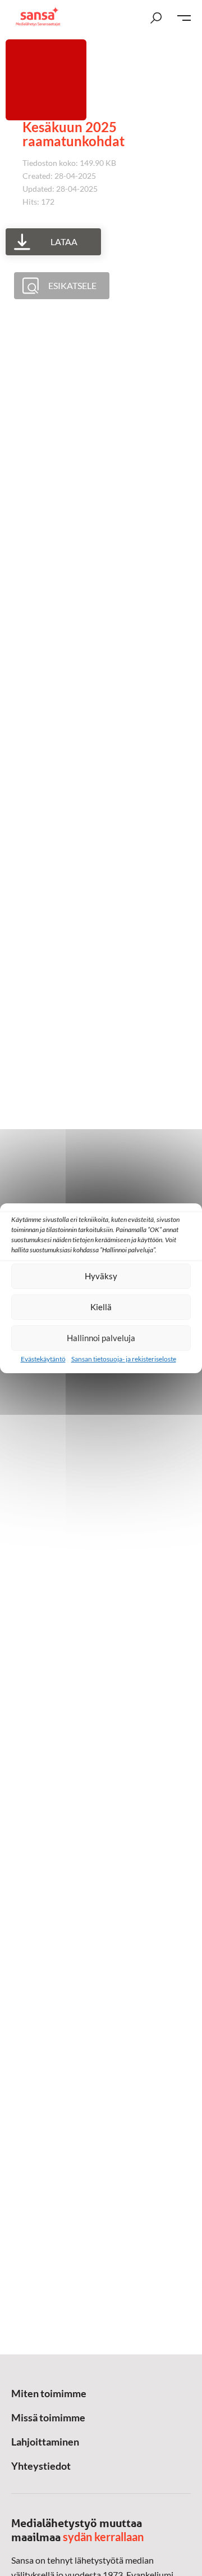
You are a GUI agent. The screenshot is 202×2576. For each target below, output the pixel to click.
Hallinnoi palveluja (101, 1338)
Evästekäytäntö (43, 1359)
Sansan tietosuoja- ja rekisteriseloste (124, 1359)
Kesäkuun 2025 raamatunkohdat (74, 134)
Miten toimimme (49, 2393)
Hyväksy (101, 1276)
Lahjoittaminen (45, 2442)
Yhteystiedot (41, 2466)
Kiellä (101, 1307)
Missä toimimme (48, 2417)
